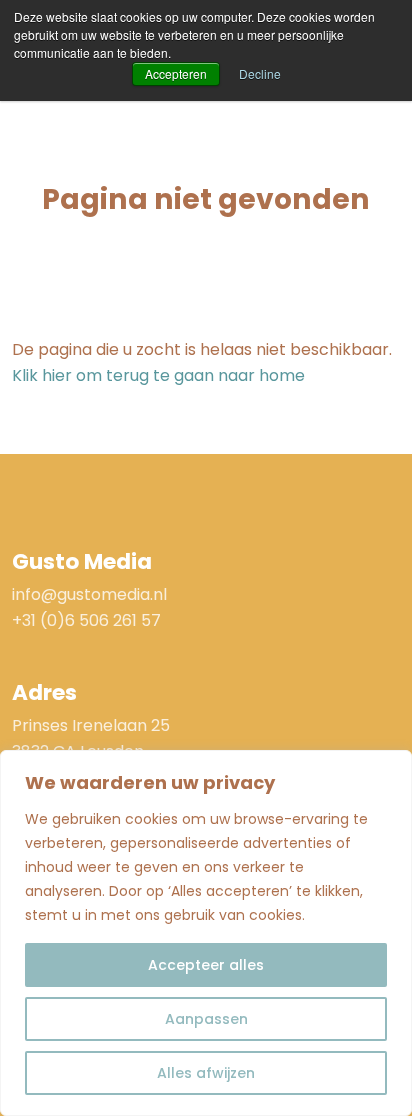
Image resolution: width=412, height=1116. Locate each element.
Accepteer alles (206, 965)
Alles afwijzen (206, 1073)
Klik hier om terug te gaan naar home (158, 375)
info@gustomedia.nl (89, 594)
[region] (206, 933)
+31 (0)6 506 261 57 (86, 620)
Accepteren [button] (176, 73)
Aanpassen (206, 1019)
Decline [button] (260, 73)
